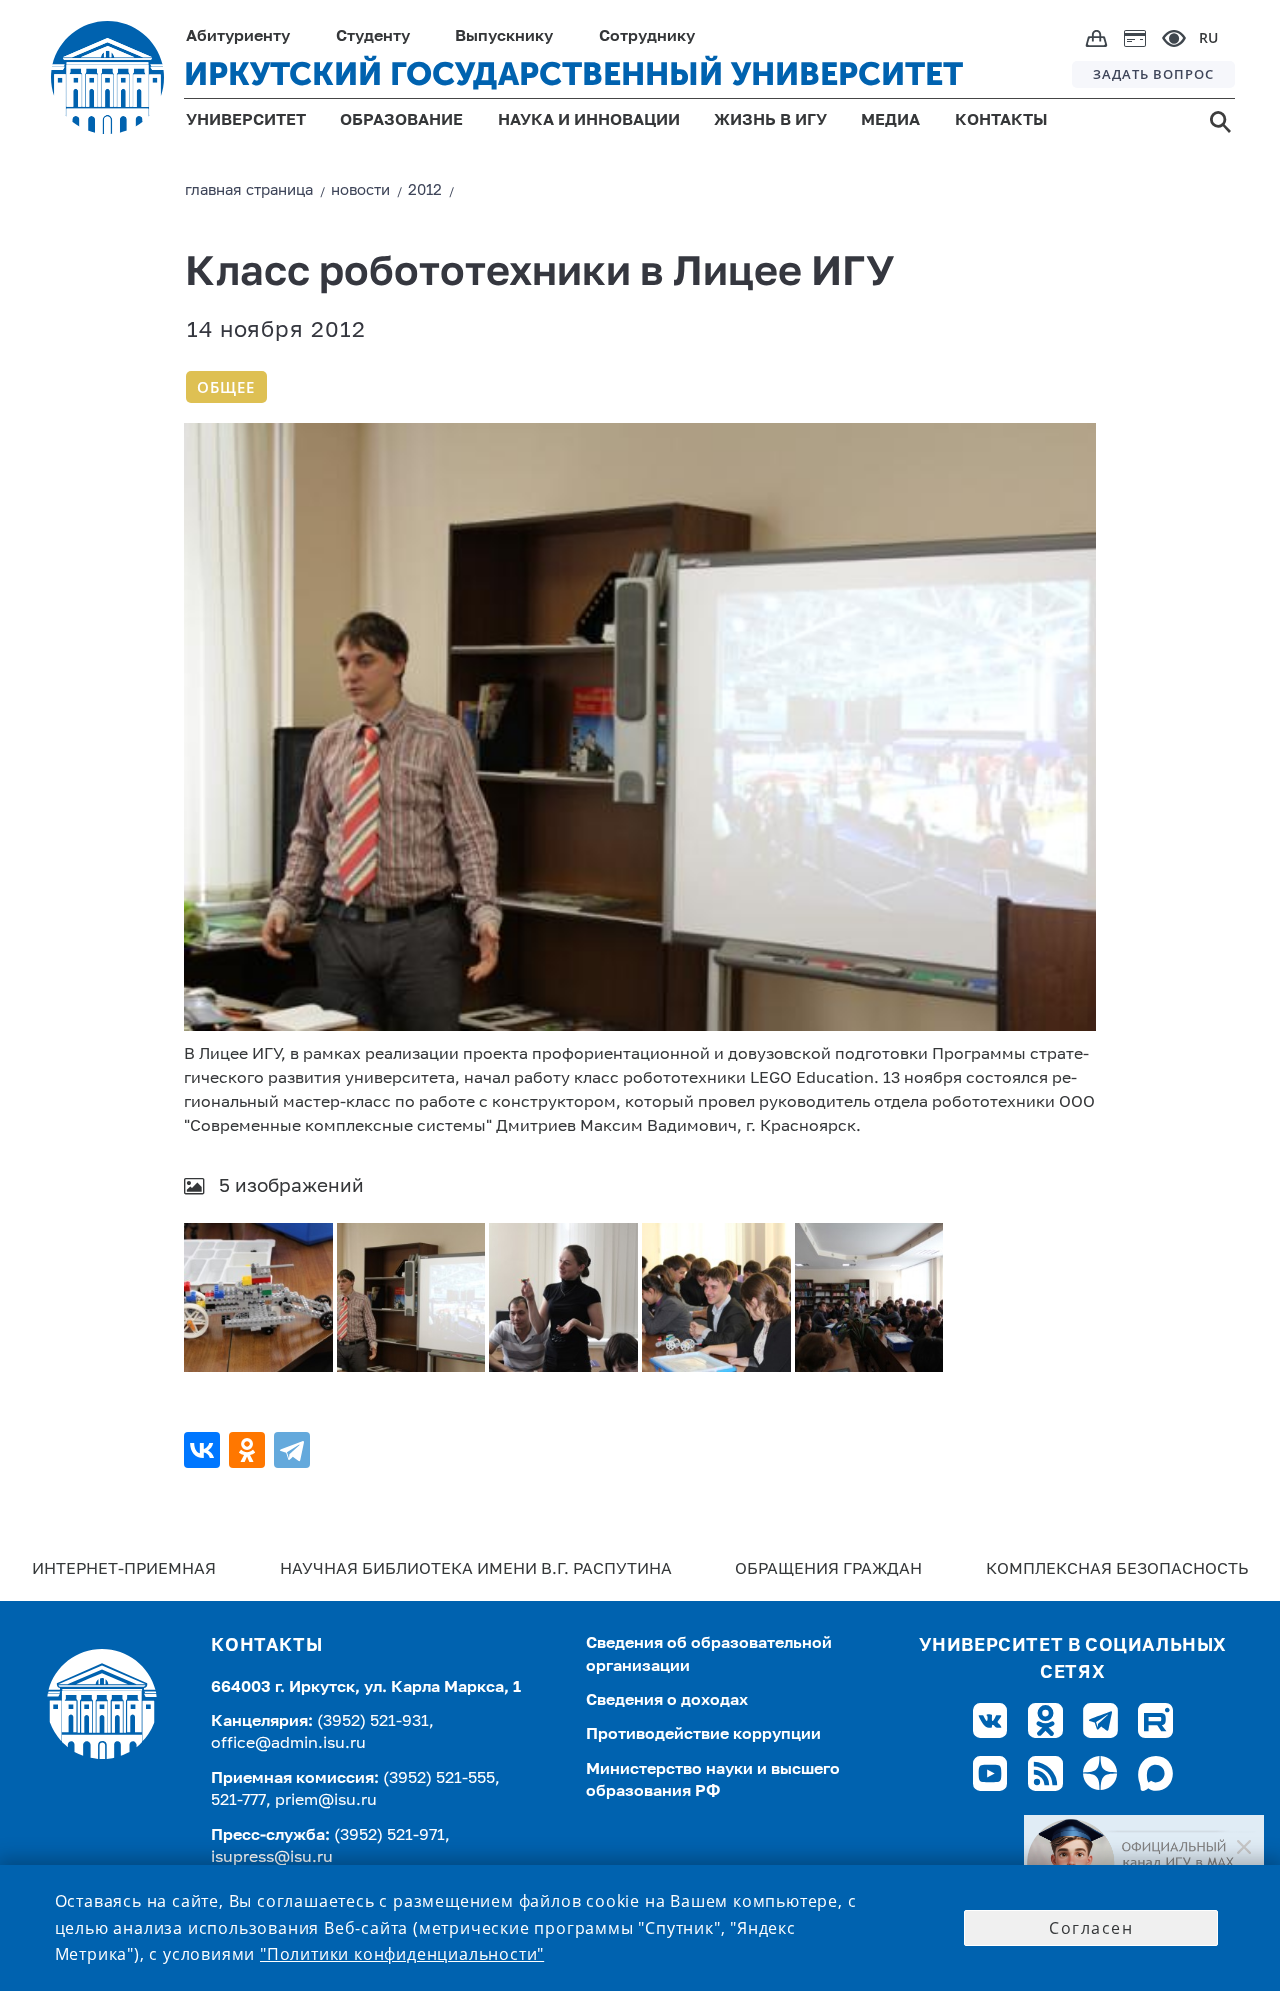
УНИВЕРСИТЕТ (246, 121)
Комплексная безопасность (1117, 1570)
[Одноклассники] (249, 1450)
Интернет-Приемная (124, 1570)
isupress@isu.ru (272, 1858)
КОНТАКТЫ (1001, 121)
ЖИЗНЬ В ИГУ (770, 121)
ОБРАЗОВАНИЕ (401, 121)
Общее (226, 387)
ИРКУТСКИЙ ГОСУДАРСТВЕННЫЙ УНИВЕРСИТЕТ (573, 74)
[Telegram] (294, 1450)
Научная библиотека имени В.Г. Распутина (476, 1570)
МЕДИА (890, 121)
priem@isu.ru (326, 1801)
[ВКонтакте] (204, 1450)
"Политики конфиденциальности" (402, 1954)
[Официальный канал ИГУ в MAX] (1144, 1863)
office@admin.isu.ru (288, 1744)
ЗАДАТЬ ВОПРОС (1153, 74)
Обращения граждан (828, 1570)
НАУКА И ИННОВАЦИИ (589, 121)
